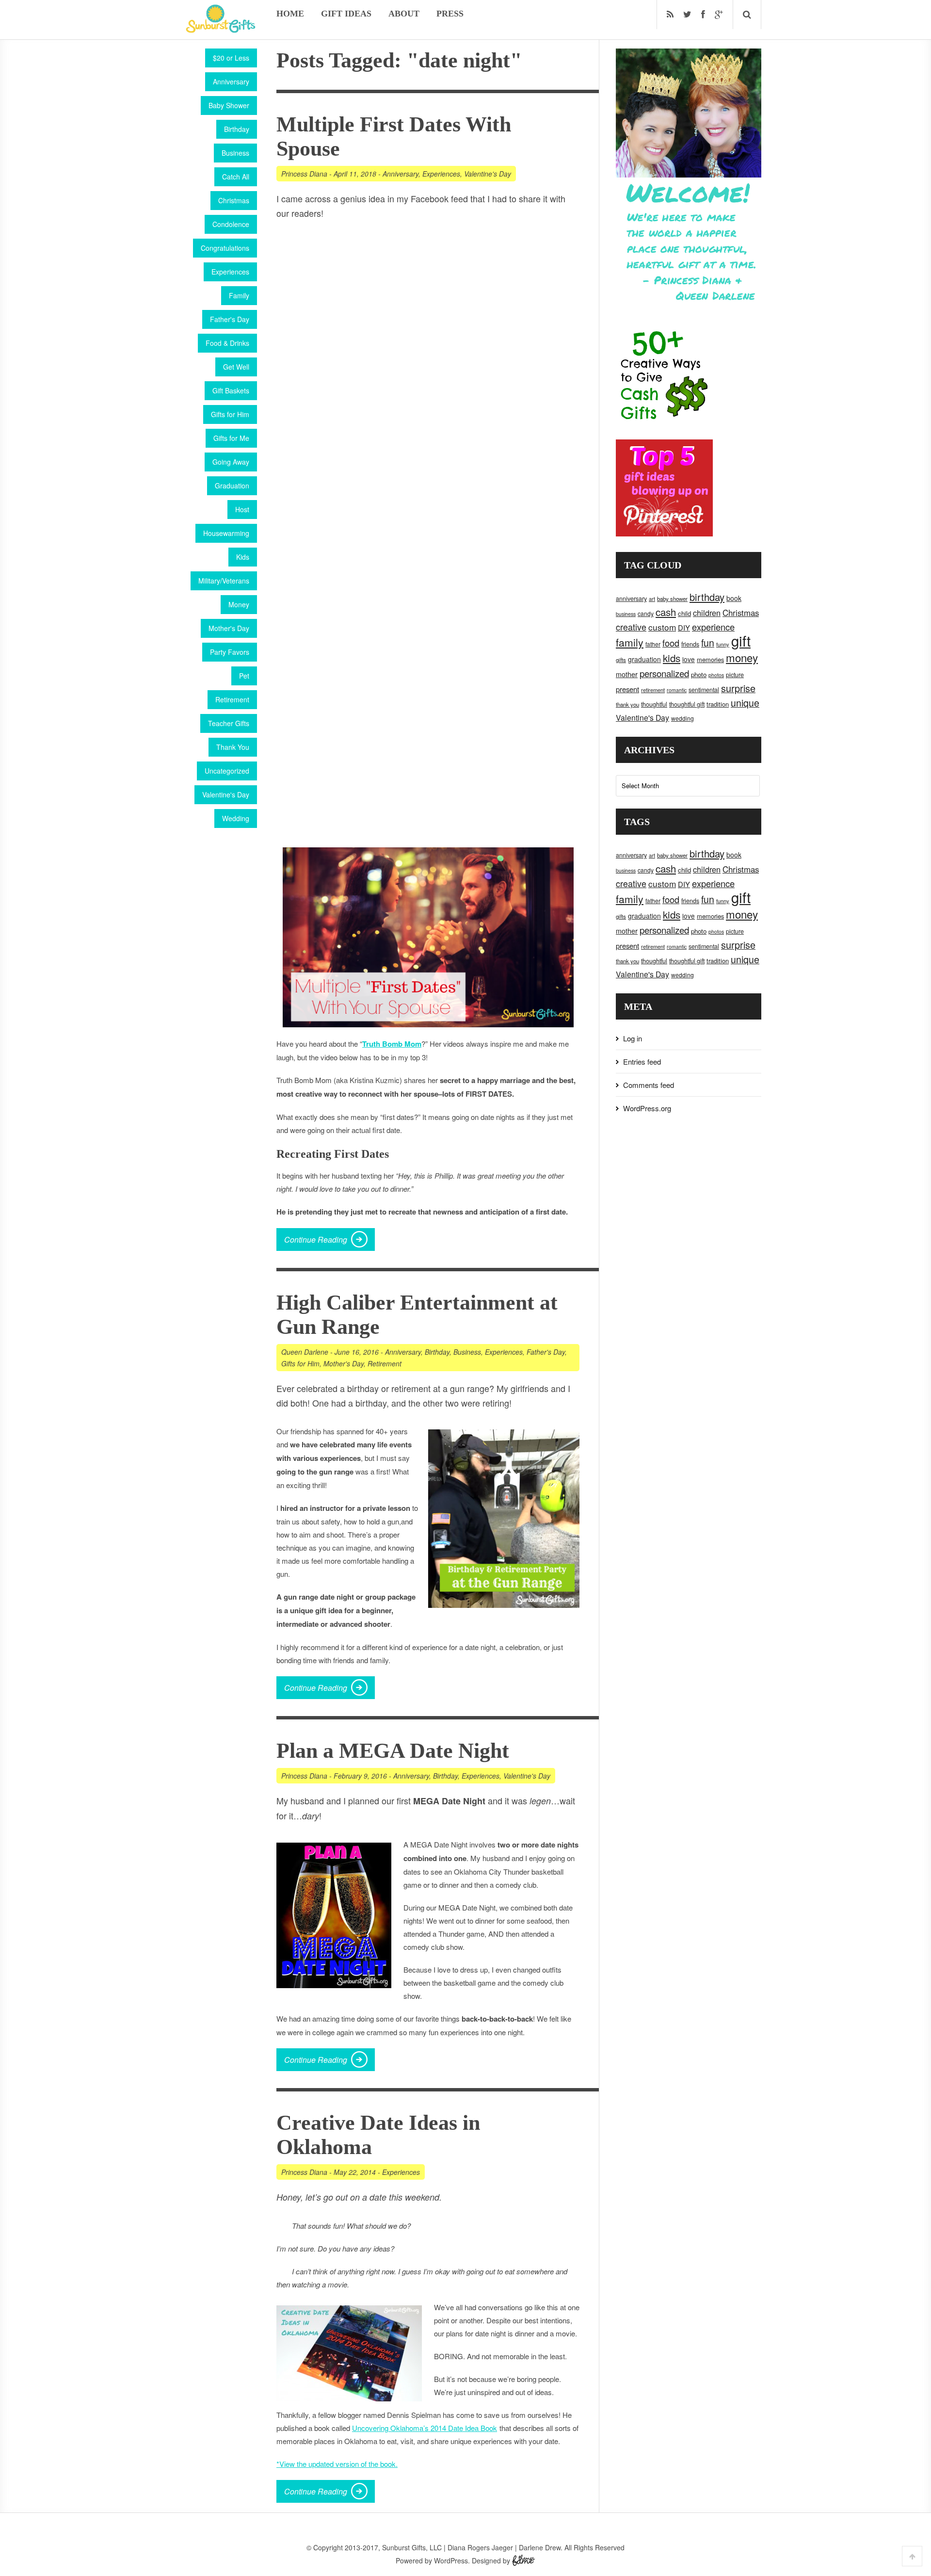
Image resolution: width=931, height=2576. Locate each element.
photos (716, 675)
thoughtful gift (687, 704)
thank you (627, 704)
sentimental (704, 690)
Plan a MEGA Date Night (393, 1751)
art (652, 599)
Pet (244, 676)
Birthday (237, 129)
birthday (707, 597)
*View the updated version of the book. (337, 2464)
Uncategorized (227, 771)
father (653, 644)
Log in (633, 1038)
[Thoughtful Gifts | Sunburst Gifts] (221, 30)
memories (710, 659)
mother (627, 674)
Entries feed (642, 1061)
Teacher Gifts (229, 723)
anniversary (631, 599)
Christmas (234, 200)
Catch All (236, 177)
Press (450, 14)
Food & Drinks (227, 343)
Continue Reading (316, 1239)
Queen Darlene (305, 1352)
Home (290, 14)
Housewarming (226, 533)
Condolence (231, 224)
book (734, 598)
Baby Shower (229, 105)
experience (713, 627)
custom (662, 627)
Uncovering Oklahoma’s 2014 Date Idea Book (425, 2428)
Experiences (230, 272)
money (742, 657)
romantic (677, 690)
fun (708, 643)
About (404, 14)
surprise (738, 688)
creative (631, 627)
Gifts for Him (230, 414)
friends (690, 644)
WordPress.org (647, 1108)
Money (239, 604)
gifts (621, 660)
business (626, 614)
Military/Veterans (224, 581)
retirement (653, 690)
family (630, 642)
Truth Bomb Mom (392, 1044)
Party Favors (230, 652)
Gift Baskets (231, 390)
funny (723, 644)
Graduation (232, 486)
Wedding (236, 818)
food (671, 643)
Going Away (231, 462)
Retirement (232, 699)
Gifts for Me (231, 438)
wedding (682, 718)
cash (666, 612)
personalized (664, 673)
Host (242, 509)
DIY (684, 627)
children (707, 613)
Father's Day (230, 319)
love (689, 659)
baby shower (672, 599)
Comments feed (649, 1085)
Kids (243, 557)
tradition (718, 704)
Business (235, 153)
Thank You (233, 747)
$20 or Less (231, 58)
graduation (644, 659)
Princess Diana (304, 174)
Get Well (236, 367)
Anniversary (231, 81)
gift (741, 640)
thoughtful (654, 704)
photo (699, 674)
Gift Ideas (346, 14)
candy (646, 613)
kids (672, 658)
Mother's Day (229, 628)
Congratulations (225, 248)
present (627, 689)
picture (735, 675)
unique (745, 703)
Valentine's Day (226, 794)
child (684, 613)
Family (239, 295)
